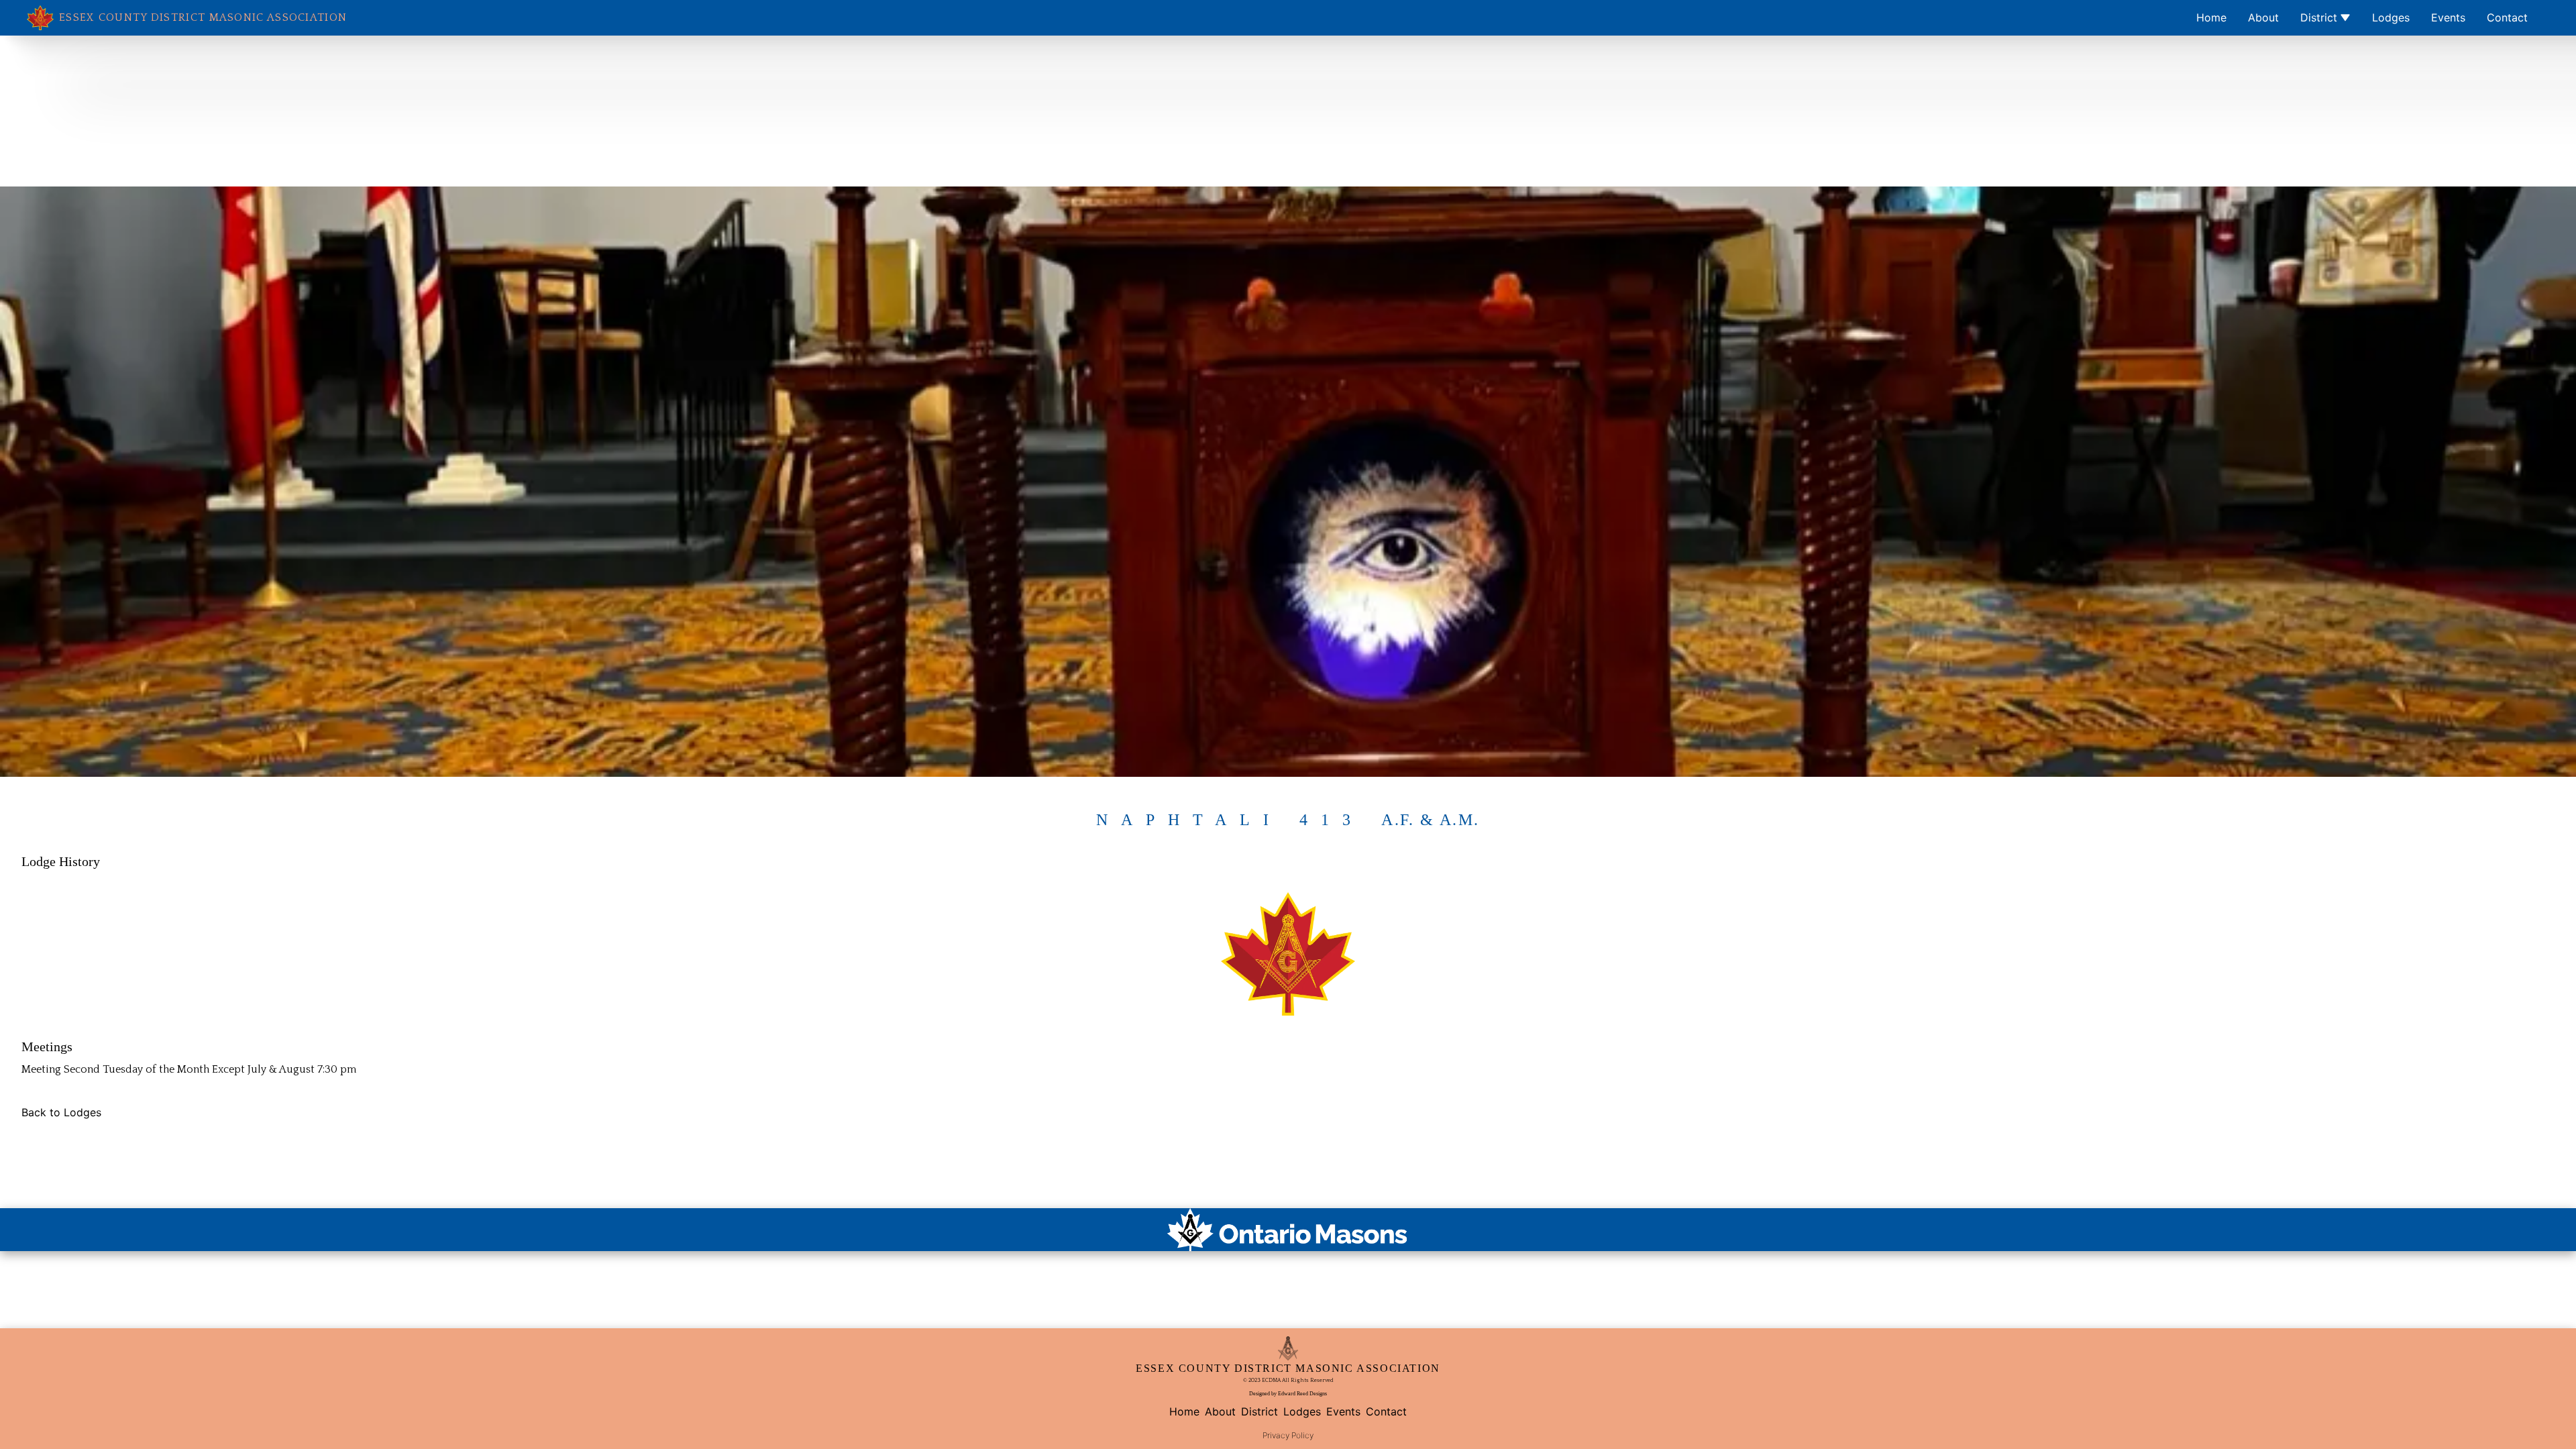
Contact (2507, 17)
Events (2448, 17)
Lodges (2391, 17)
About (2263, 17)
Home (2211, 17)
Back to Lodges (61, 1112)
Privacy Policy (1288, 1435)
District (2319, 17)
